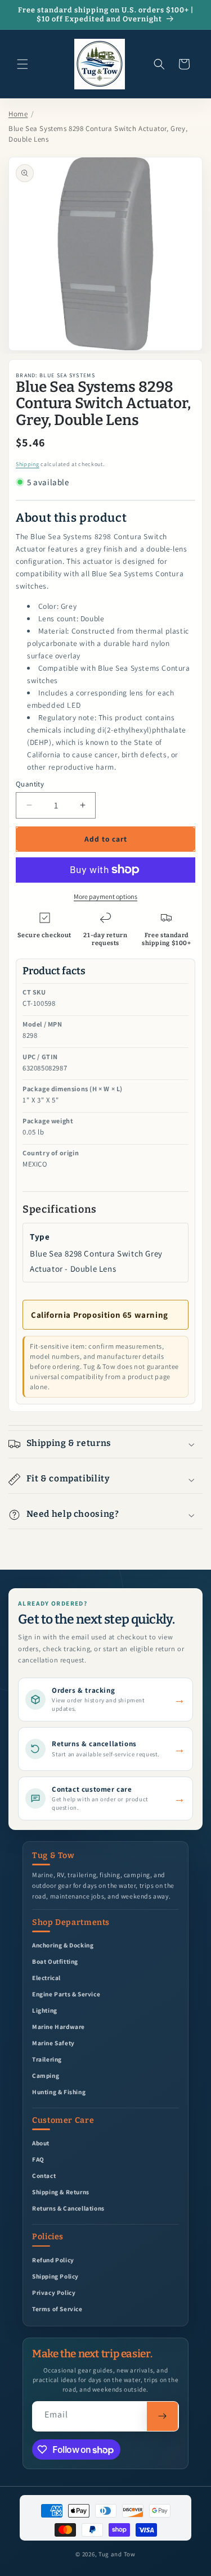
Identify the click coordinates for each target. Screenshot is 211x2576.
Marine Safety (53, 2043)
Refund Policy (53, 2260)
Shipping (28, 464)
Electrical (46, 1978)
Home (18, 114)
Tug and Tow (117, 2554)
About (41, 2143)
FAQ (38, 2159)
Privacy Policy (54, 2292)
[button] (23, 64)
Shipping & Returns (61, 2192)
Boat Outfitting (55, 1961)
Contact (44, 2175)
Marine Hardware (59, 2026)
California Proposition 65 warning (100, 1315)
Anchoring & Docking (63, 1945)
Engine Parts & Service (66, 1994)
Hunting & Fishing (59, 2092)
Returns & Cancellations (68, 2208)
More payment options (105, 896)
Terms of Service (57, 2309)
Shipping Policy (55, 2276)
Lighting (45, 2010)
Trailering (47, 2059)
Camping (46, 2075)
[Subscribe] (162, 2416)
